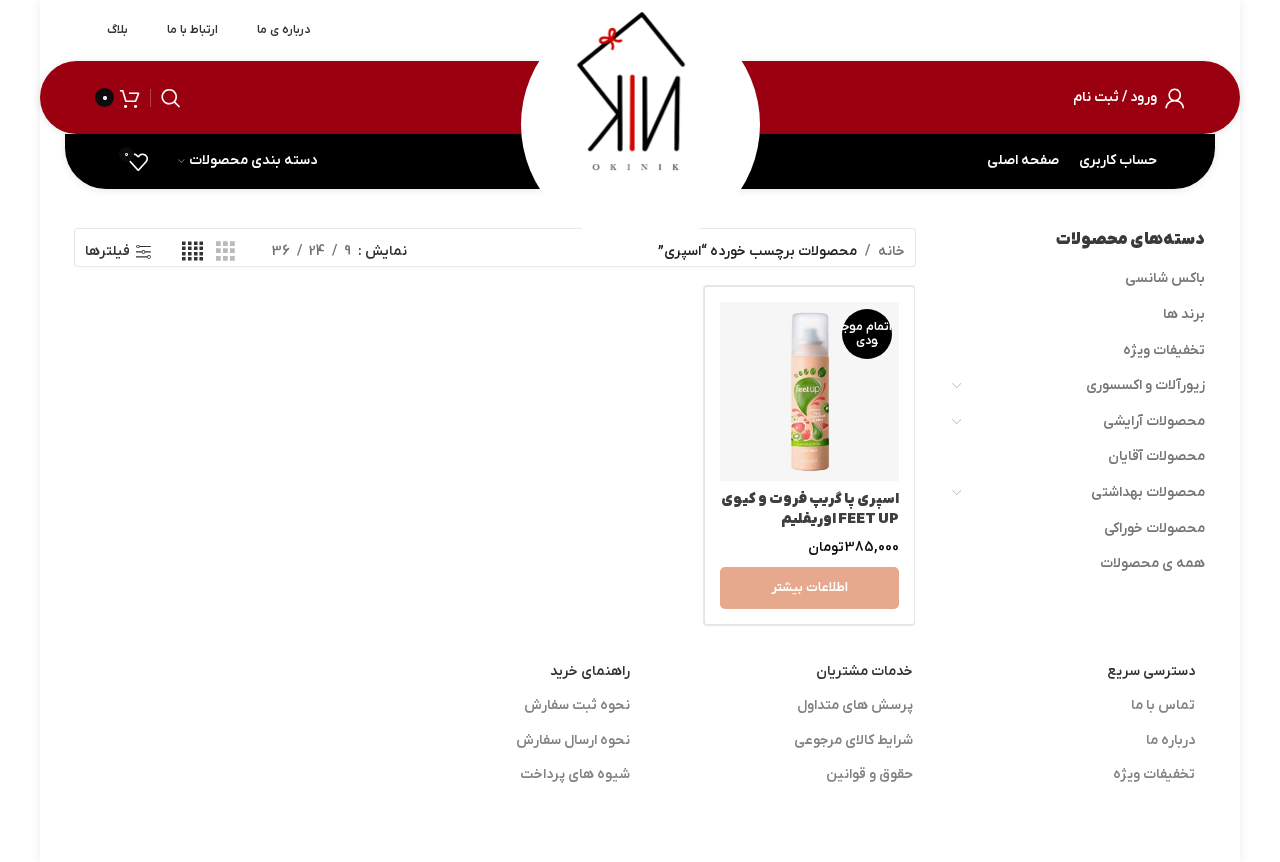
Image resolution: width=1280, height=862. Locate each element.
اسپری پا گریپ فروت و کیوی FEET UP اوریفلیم (810, 509)
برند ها (1184, 314)
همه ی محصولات (1152, 563)
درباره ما (1170, 740)
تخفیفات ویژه (1164, 350)
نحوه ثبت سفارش (577, 705)
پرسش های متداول (855, 705)
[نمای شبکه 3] (225, 252)
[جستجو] (171, 98)
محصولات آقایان (1156, 456)
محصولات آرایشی (1154, 421)
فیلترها (107, 252)
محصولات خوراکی (1154, 528)
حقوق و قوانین (869, 774)
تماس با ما (1163, 705)
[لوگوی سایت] (640, 96)
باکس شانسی (1165, 278)
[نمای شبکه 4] (192, 252)
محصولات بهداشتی (1148, 492)
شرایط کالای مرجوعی (853, 740)
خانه (891, 251)
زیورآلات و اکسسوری (1145, 385)
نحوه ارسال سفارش (573, 740)
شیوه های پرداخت (575, 774)
